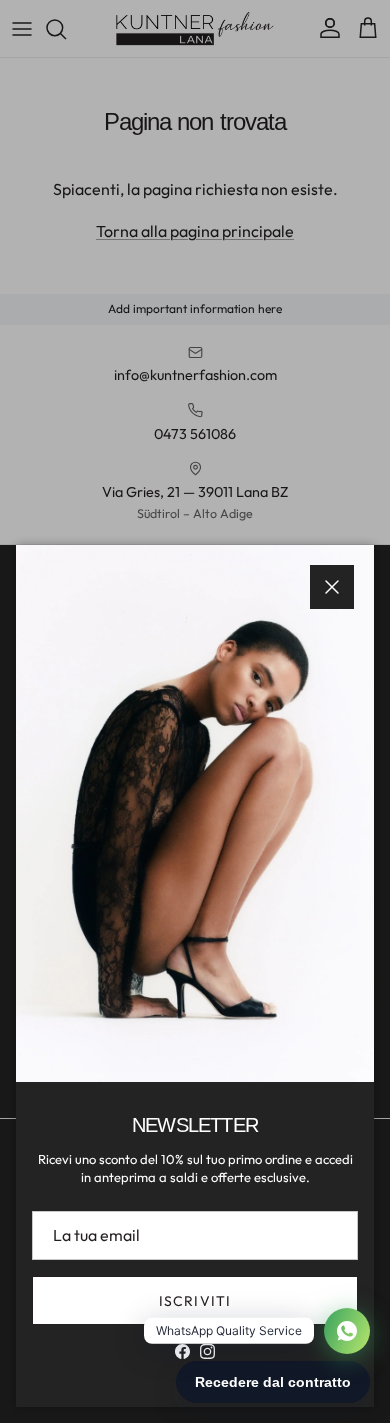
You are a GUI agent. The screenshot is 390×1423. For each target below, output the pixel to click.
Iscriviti (195, 1301)
